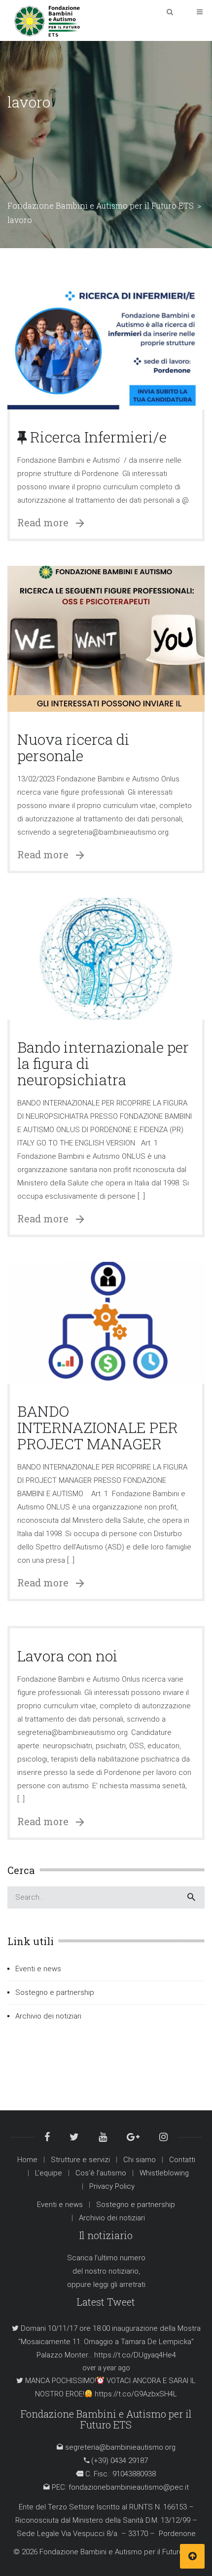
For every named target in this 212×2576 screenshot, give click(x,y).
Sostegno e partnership (55, 1992)
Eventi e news (38, 1969)
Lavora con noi (68, 1656)
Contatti (182, 2160)
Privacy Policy (112, 2186)
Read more (47, 522)
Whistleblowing (164, 2173)
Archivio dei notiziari (48, 2016)
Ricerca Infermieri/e (97, 437)
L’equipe (49, 2173)
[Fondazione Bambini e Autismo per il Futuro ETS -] (47, 20)
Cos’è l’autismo (101, 2173)
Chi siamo (140, 2160)
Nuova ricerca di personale (73, 747)
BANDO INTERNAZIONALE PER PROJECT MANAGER (98, 1427)
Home (27, 2160)
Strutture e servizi (80, 2160)
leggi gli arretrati (119, 2284)
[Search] (191, 1897)
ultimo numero (122, 2258)
